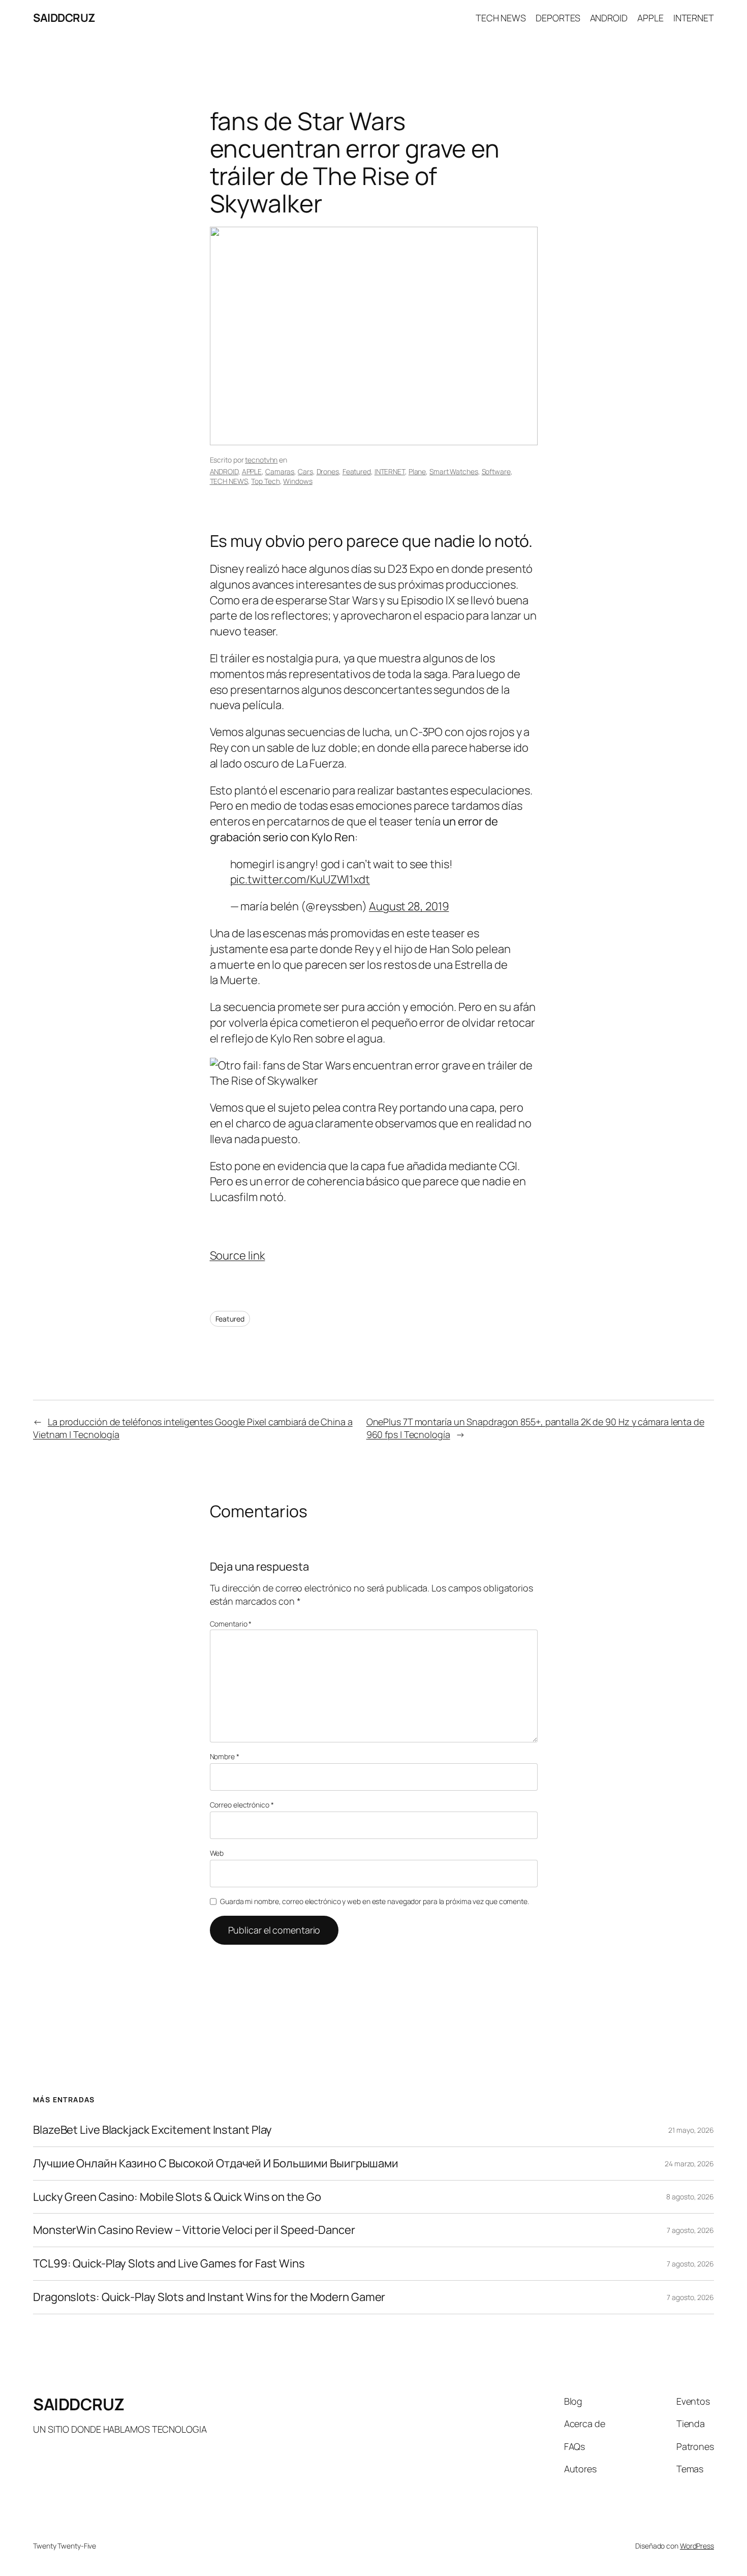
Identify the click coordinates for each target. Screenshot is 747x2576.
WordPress (697, 2546)
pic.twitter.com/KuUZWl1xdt (300, 879)
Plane (417, 471)
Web (217, 1853)
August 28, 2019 (409, 906)
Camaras (280, 471)
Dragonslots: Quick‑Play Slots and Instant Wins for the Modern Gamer (209, 2297)
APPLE (252, 471)
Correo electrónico (242, 1805)
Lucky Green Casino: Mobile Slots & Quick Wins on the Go (177, 2197)
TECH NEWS (229, 481)
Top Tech (265, 481)
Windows (298, 481)
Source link (238, 1255)
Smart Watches (454, 471)
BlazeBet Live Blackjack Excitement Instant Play (152, 2130)
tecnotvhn (261, 460)
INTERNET (390, 471)
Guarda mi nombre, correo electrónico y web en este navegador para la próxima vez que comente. (375, 1901)
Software (496, 471)
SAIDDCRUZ (64, 18)
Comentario (231, 1624)
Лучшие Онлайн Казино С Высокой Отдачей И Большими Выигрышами (216, 2164)
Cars (305, 471)
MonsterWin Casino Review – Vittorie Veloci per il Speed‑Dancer (194, 2230)
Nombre (225, 1756)
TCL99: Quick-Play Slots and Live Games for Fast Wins (169, 2264)
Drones (328, 471)
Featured (357, 471)
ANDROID (224, 471)
